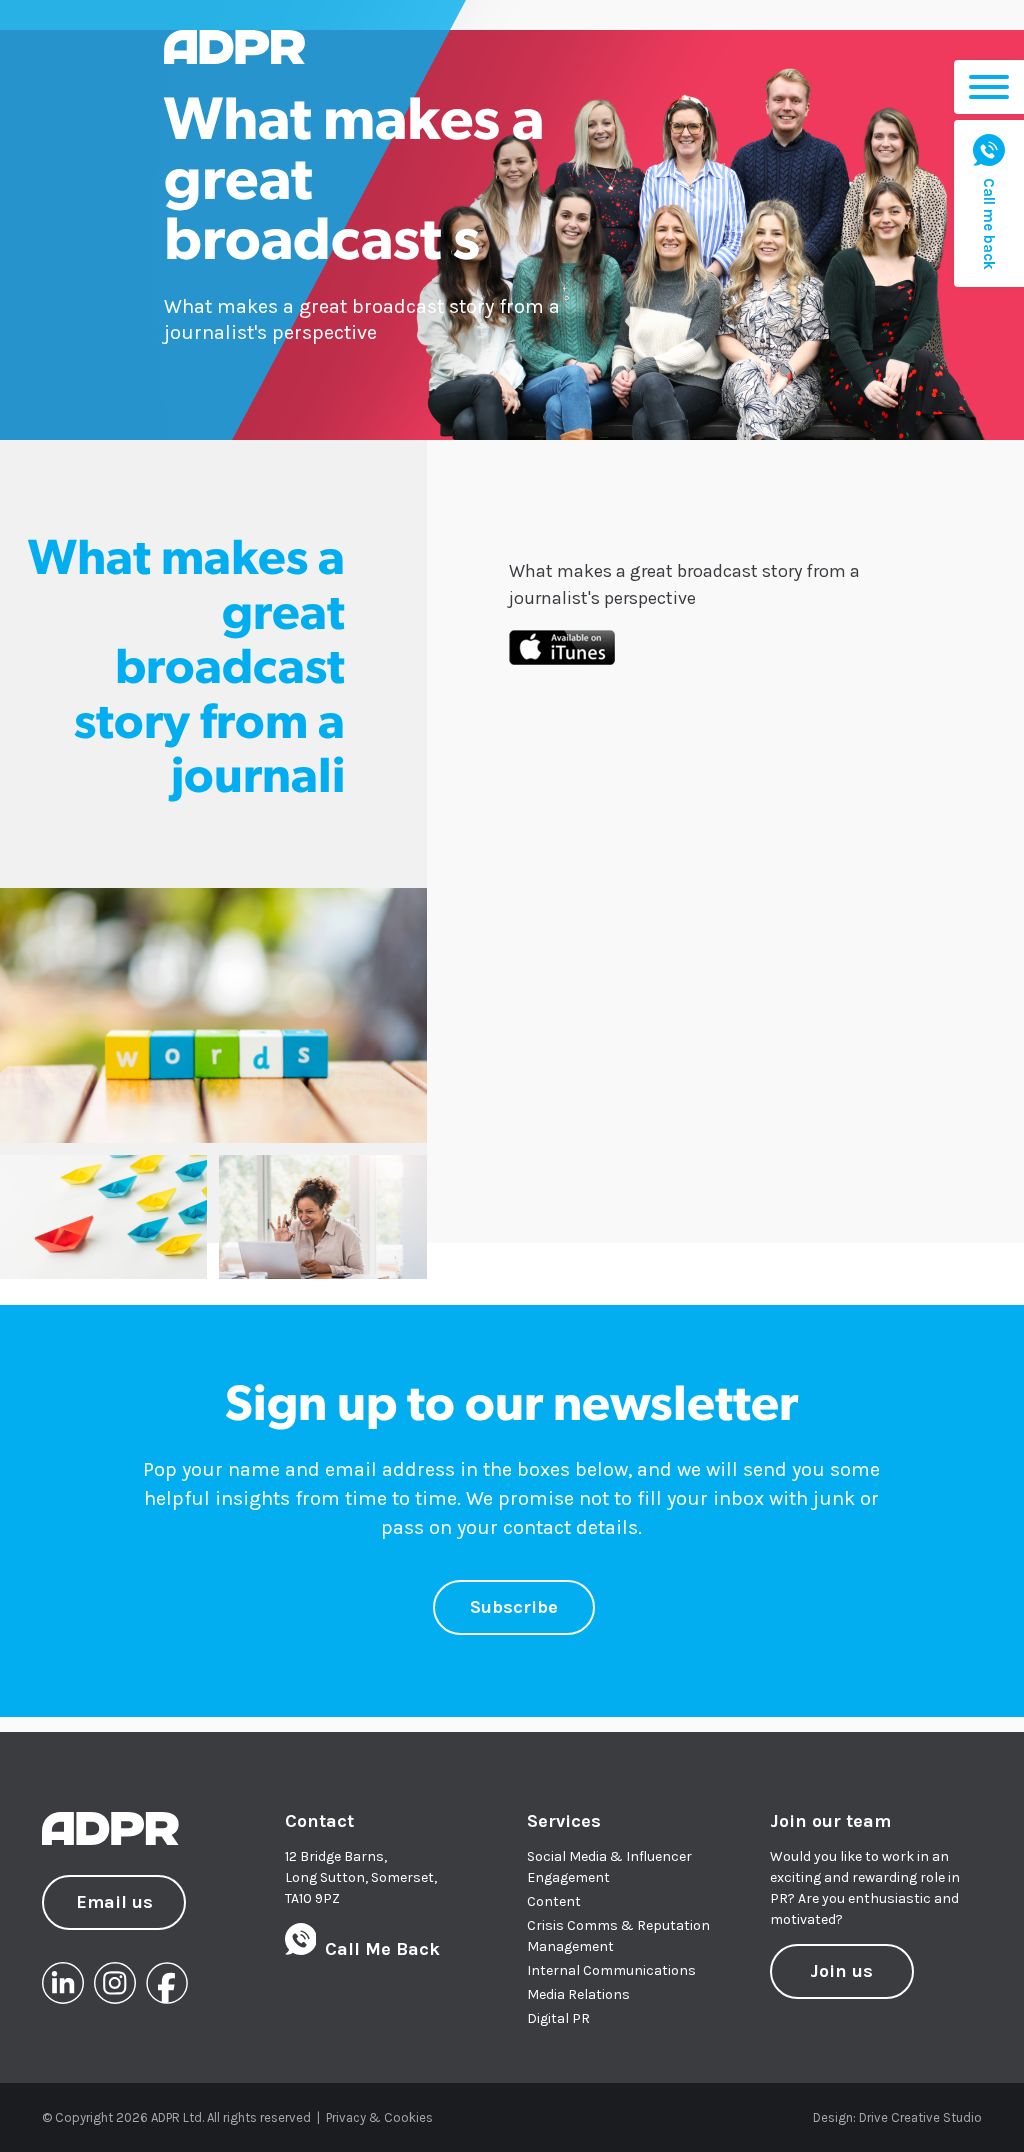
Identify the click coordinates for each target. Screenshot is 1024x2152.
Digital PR (558, 2018)
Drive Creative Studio (920, 2117)
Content (554, 1901)
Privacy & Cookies (379, 2117)
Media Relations (578, 1994)
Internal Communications (611, 1970)
